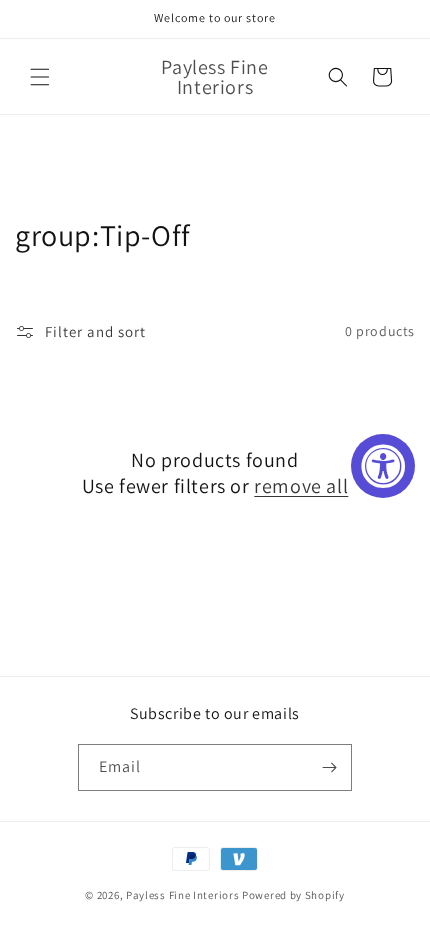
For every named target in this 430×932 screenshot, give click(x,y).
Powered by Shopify (293, 895)
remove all (301, 486)
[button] (40, 77)
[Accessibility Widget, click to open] (383, 466)
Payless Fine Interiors (182, 895)
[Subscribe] (329, 767)
